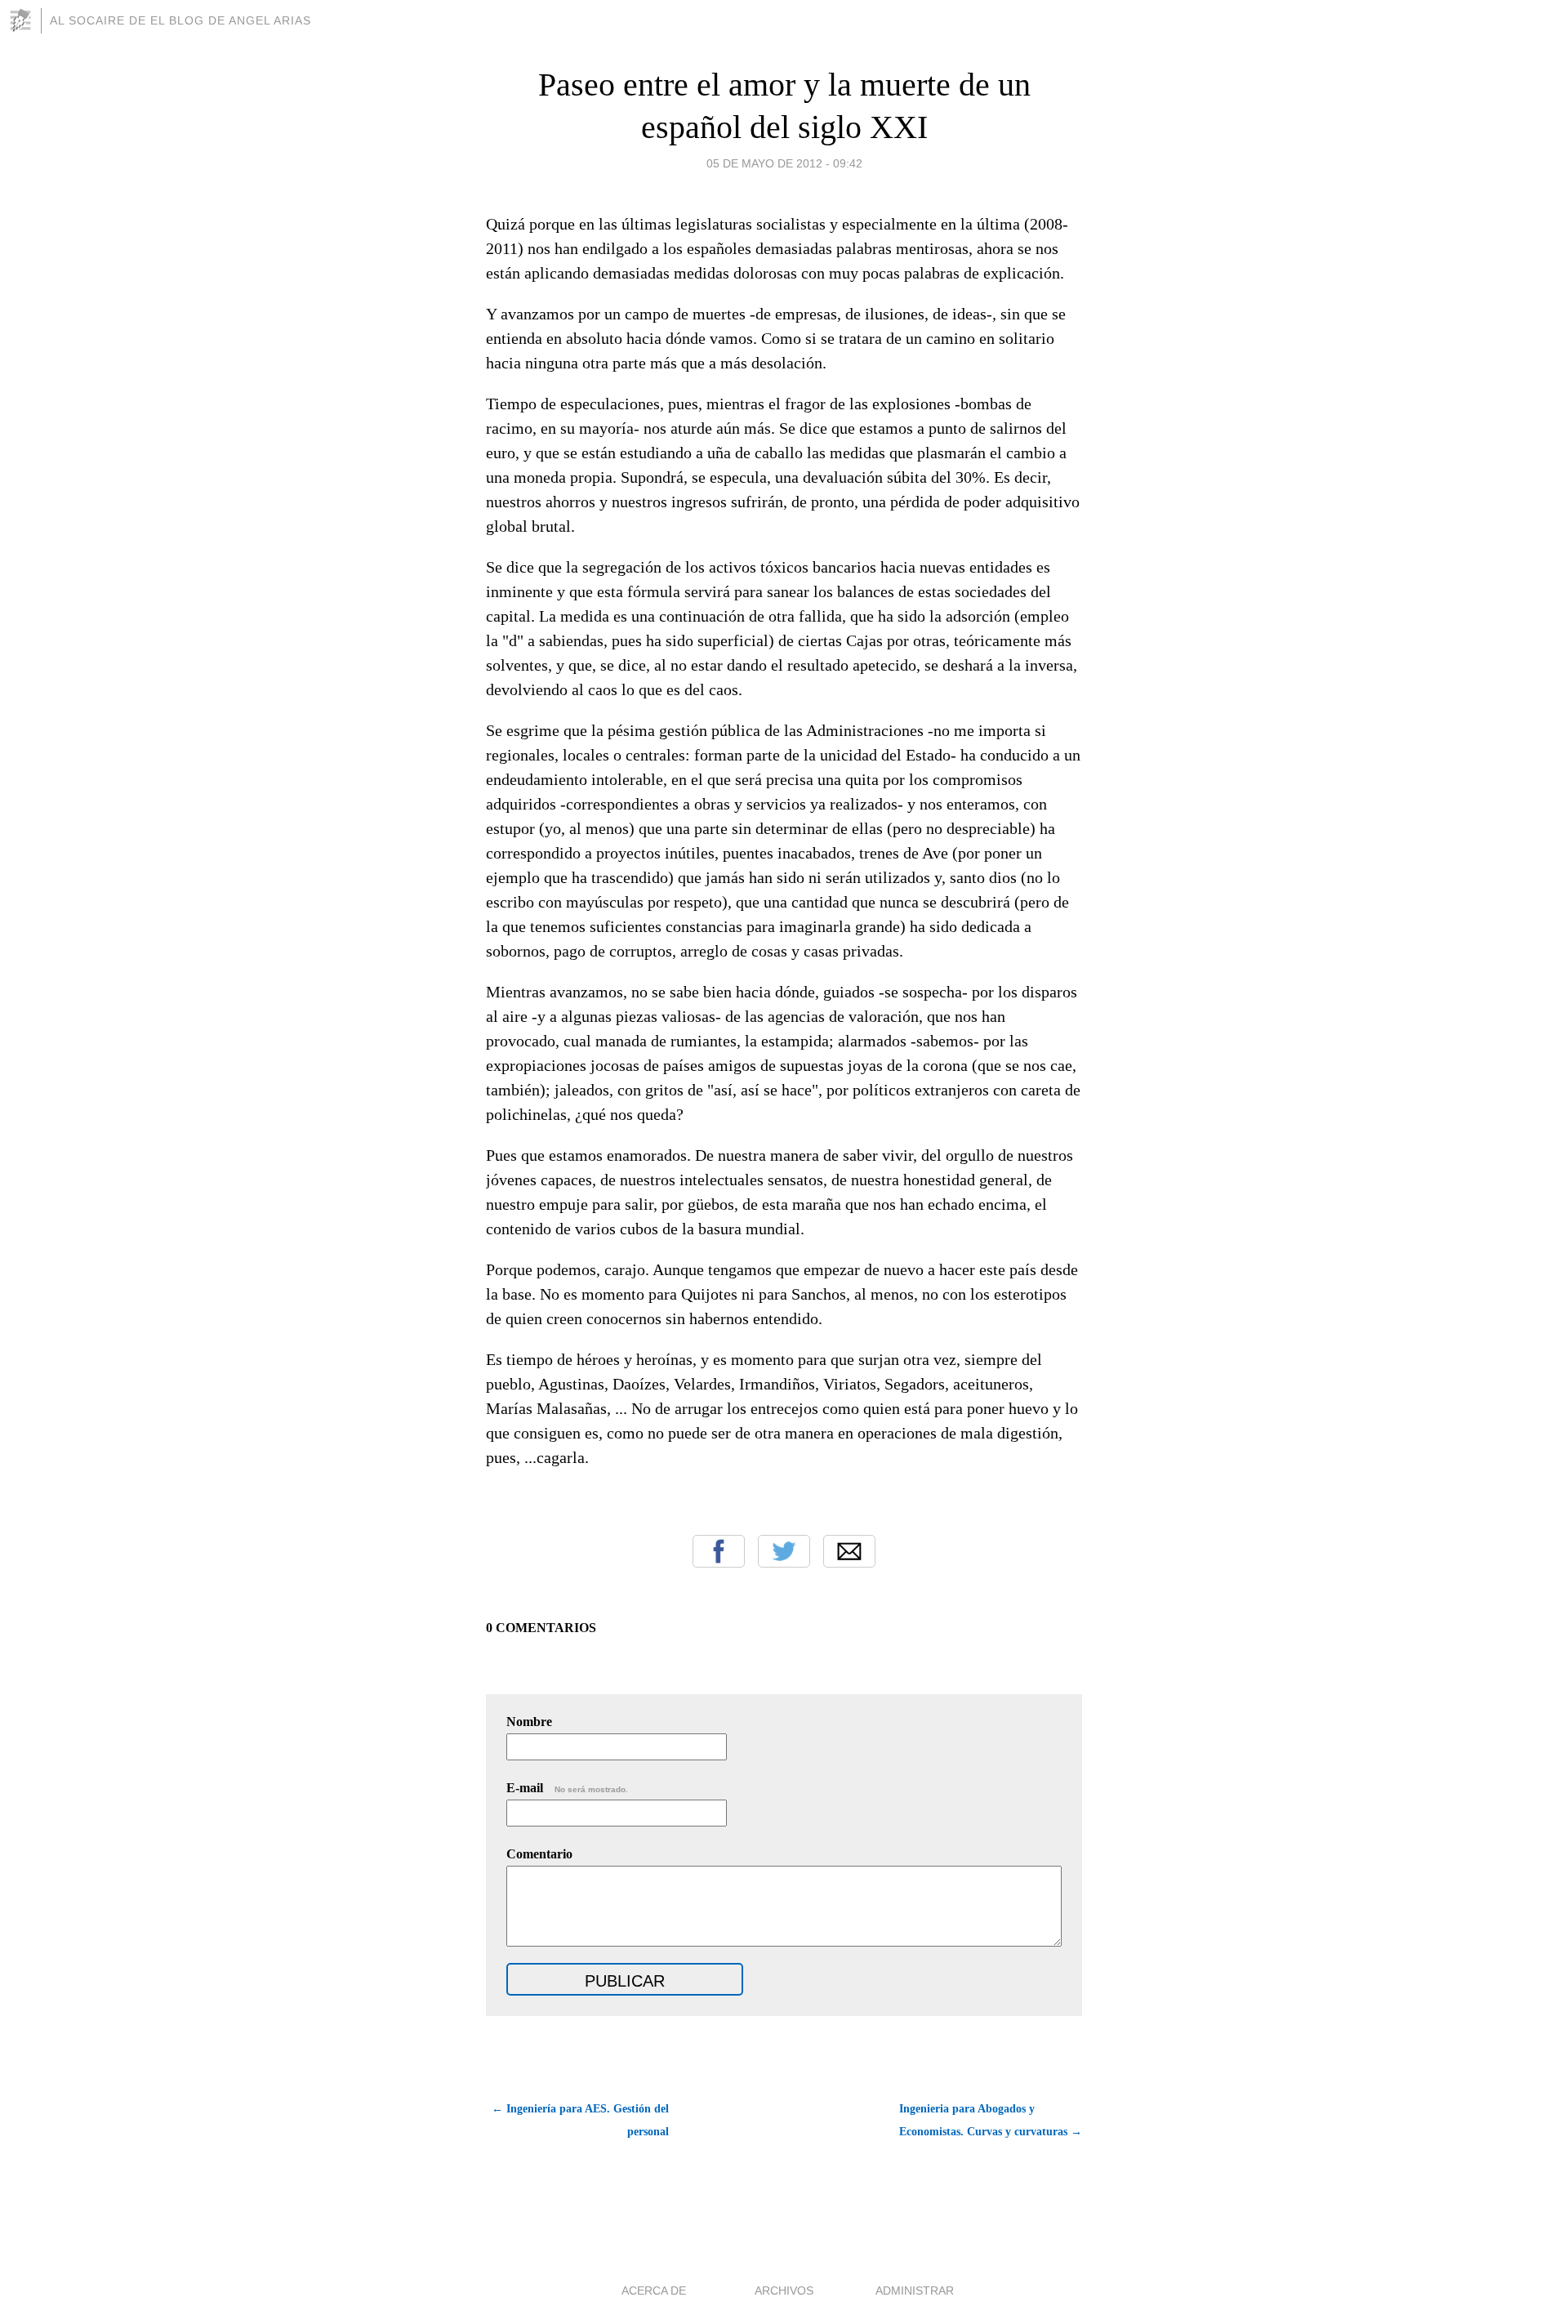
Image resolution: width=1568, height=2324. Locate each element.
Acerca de (654, 2291)
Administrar (915, 2291)
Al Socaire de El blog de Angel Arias (180, 20)
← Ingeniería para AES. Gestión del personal (580, 2120)
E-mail (567, 1788)
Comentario (539, 1854)
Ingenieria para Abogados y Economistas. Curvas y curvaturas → (991, 2120)
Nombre (529, 1722)
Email (849, 1551)
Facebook (719, 1551)
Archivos (784, 2291)
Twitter (784, 1551)
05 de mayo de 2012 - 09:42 (784, 163)
